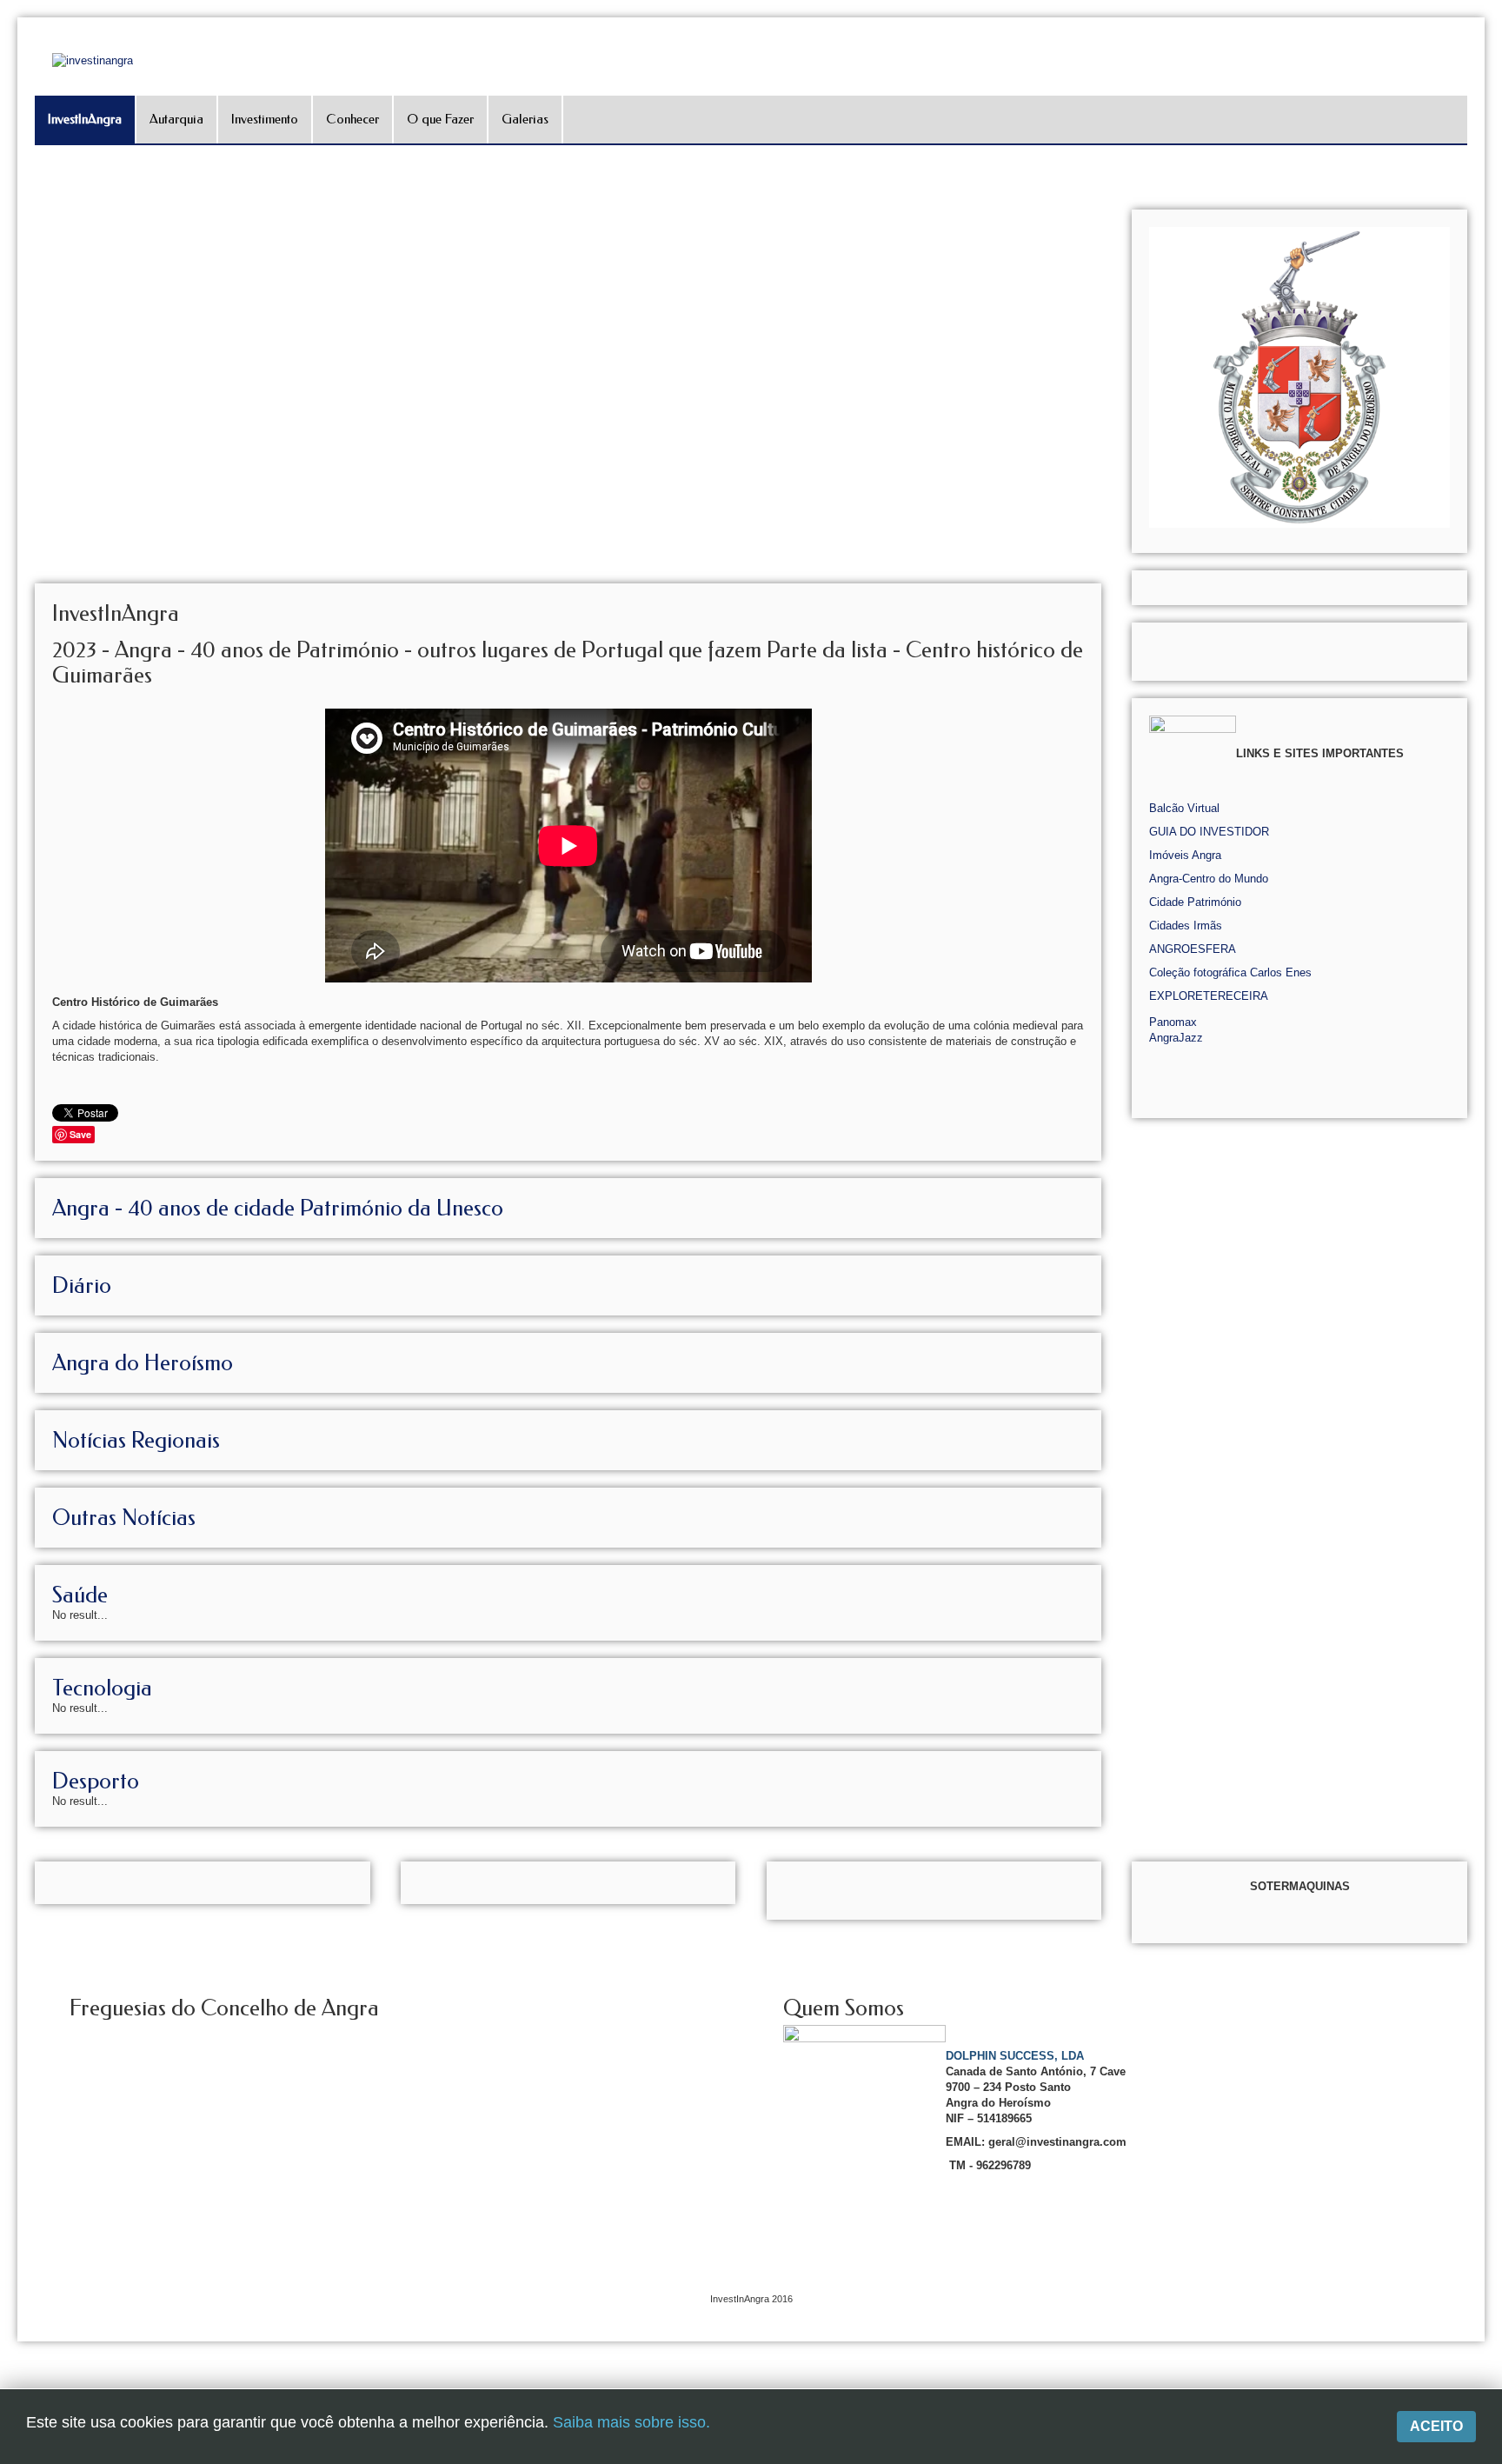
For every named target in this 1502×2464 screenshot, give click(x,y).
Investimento (265, 119)
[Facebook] (1487, 214)
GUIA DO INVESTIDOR (1209, 832)
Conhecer (352, 119)
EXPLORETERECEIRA (1209, 996)
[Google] (1487, 239)
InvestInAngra (85, 119)
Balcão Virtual (1184, 808)
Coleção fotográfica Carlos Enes (1230, 972)
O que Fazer (440, 119)
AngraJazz (1176, 1038)
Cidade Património (1195, 902)
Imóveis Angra (1185, 855)
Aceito (1436, 2426)
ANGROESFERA (1193, 949)
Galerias (525, 119)
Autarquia (176, 119)
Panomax (1173, 1022)
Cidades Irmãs (1186, 926)
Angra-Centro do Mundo (1209, 879)
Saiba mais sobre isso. (631, 2422)
